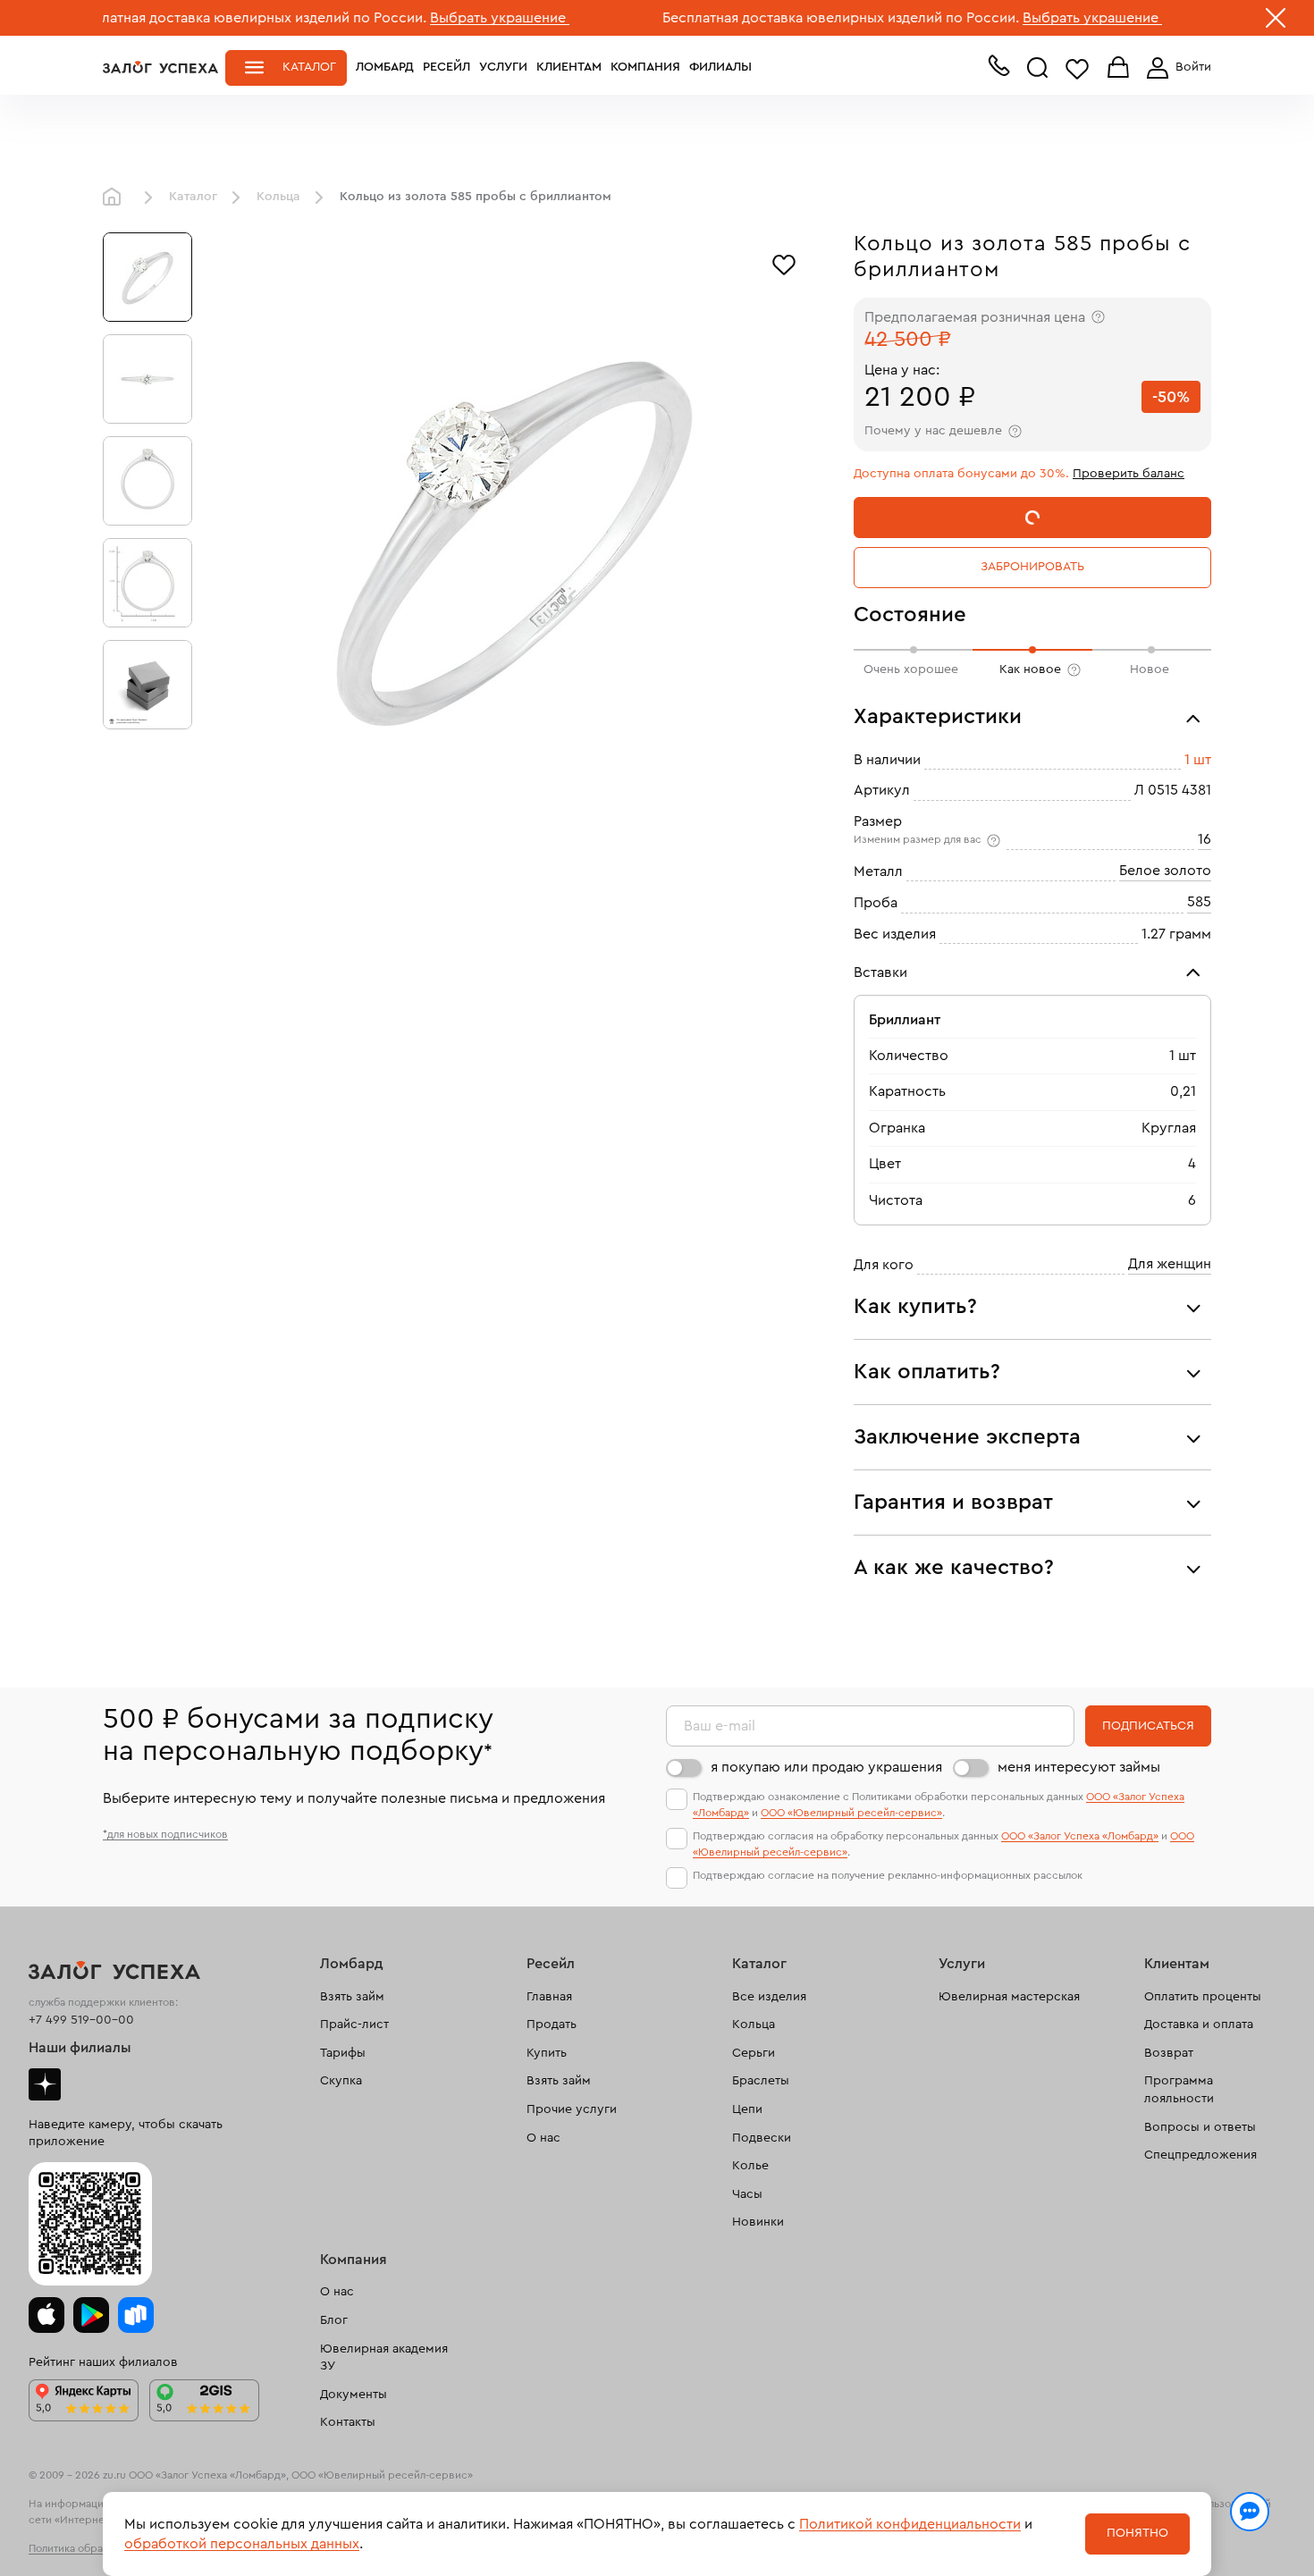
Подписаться (1148, 1726)
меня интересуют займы (1079, 1767)
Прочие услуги (572, 2109)
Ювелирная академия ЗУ (384, 2358)
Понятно (1137, 2533)
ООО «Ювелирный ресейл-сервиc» (851, 1813)
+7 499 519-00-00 (81, 2020)
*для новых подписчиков (165, 1834)
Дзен (45, 2084)
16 (1204, 839)
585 (1199, 902)
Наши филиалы (80, 2048)
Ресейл (446, 67)
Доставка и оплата (1199, 2025)
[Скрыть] (1276, 21)
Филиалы (720, 67)
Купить (547, 2053)
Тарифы (343, 2053)
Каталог (309, 67)
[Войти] (1175, 68)
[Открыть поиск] (1038, 68)
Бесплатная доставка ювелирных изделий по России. (762, 18)
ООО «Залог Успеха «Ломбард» (1080, 1836)
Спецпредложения (1200, 2155)
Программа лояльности (1179, 2090)
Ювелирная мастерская (1009, 1997)
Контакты (348, 2422)
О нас (543, 2138)
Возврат (1169, 2053)
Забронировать (1032, 567)
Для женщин (1170, 1264)
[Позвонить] (998, 70)
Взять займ (352, 1997)
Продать (552, 2025)
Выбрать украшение (421, 18)
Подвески (762, 2138)
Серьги (754, 2053)
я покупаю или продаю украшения (826, 1767)
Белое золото (1165, 871)
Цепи (747, 2109)
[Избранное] (784, 263)
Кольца (278, 197)
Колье (750, 2166)
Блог (334, 2320)
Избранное (1077, 68)
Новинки (758, 2222)
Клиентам (569, 67)
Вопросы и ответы (1200, 2127)
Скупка (341, 2081)
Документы (354, 2395)
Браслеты (761, 2081)
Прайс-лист (354, 2025)
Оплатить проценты (1203, 1997)
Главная (116, 198)
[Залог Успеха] (160, 67)
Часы (747, 2194)
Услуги (503, 67)
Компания (645, 67)
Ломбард (385, 67)
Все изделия (769, 1997)
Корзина (1118, 68)
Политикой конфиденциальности (910, 2524)
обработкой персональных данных (242, 2544)
